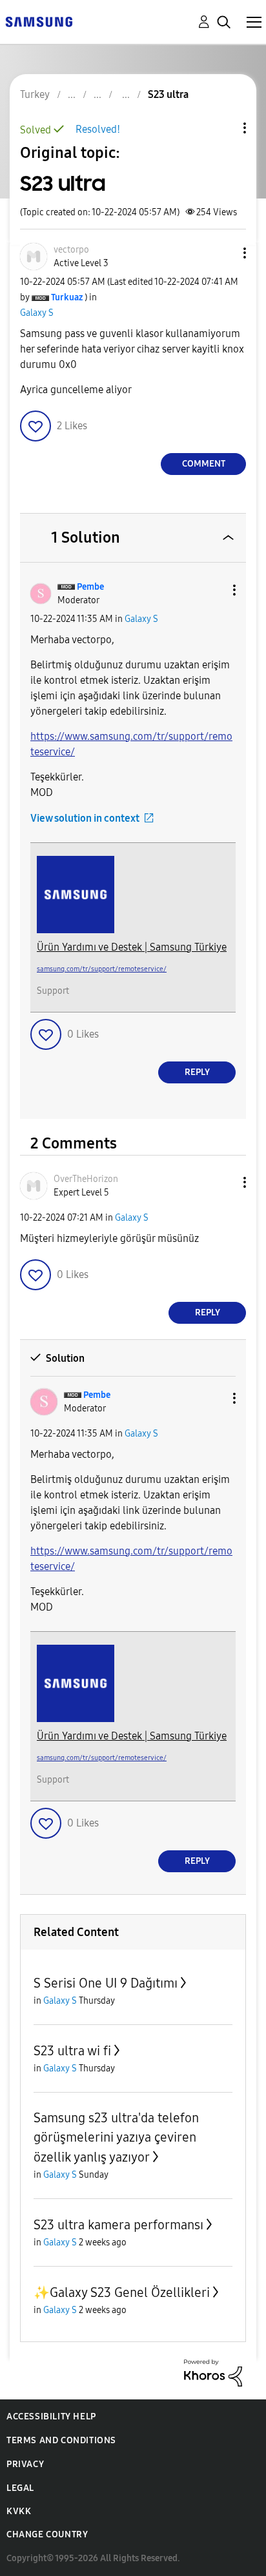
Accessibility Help (51, 2416)
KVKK (19, 2511)
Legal (20, 2488)
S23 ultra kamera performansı (118, 2225)
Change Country (47, 2534)
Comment (204, 464)
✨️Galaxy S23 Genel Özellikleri (122, 2292)
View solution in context (85, 818)
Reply (197, 1072)
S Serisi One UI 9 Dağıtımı (106, 1983)
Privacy (25, 2464)
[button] (223, 253)
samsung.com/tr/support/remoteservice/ (102, 969)
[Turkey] (39, 21)
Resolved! (98, 129)
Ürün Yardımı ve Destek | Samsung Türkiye (132, 947)
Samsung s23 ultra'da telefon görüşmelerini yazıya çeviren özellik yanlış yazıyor (116, 2137)
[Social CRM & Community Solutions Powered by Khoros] (213, 2372)
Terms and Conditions (61, 2440)
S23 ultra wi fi (72, 2051)
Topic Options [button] (223, 128)
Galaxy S (37, 313)
